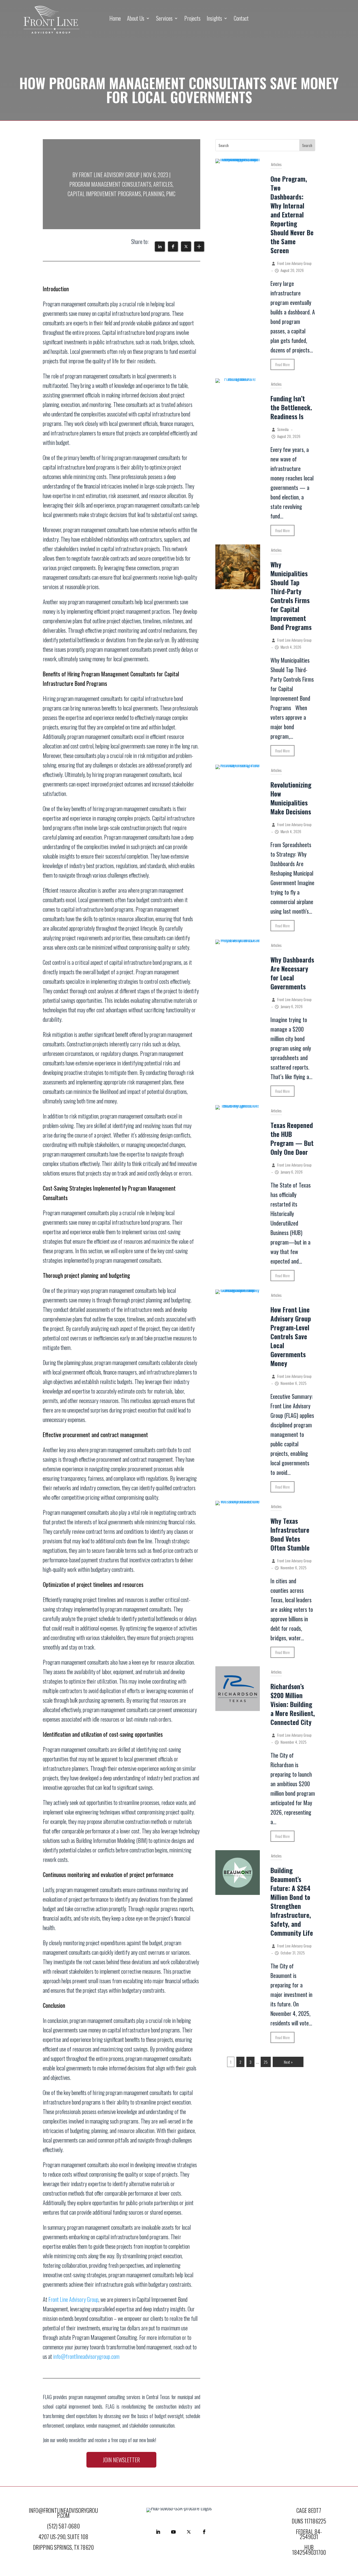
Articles (163, 184)
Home (115, 19)
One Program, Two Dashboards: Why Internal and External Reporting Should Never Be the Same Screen (292, 215)
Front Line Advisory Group (109, 175)
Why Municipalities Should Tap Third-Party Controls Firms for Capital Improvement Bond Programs (291, 596)
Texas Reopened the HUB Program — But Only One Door (292, 1139)
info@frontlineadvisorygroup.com (86, 2356)
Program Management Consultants (110, 184)
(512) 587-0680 (63, 2526)
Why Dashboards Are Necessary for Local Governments (292, 973)
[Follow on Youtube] (173, 2532)
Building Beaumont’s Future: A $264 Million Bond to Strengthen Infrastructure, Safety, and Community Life (292, 1902)
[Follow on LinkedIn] (158, 2532)
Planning (154, 194)
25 (266, 2062)
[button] (160, 247)
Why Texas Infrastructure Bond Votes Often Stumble (290, 1534)
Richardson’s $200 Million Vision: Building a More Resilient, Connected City (293, 1704)
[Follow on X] (189, 2532)
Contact (241, 19)
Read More (282, 364)
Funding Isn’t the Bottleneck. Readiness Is (291, 407)
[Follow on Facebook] (204, 2532)
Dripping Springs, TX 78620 (63, 2547)
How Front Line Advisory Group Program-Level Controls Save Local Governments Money (291, 1336)
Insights (214, 19)
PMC (171, 194)
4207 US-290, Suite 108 (63, 2537)
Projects (192, 19)
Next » (288, 2062)
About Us (136, 19)
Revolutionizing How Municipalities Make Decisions (291, 798)
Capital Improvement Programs (104, 194)
